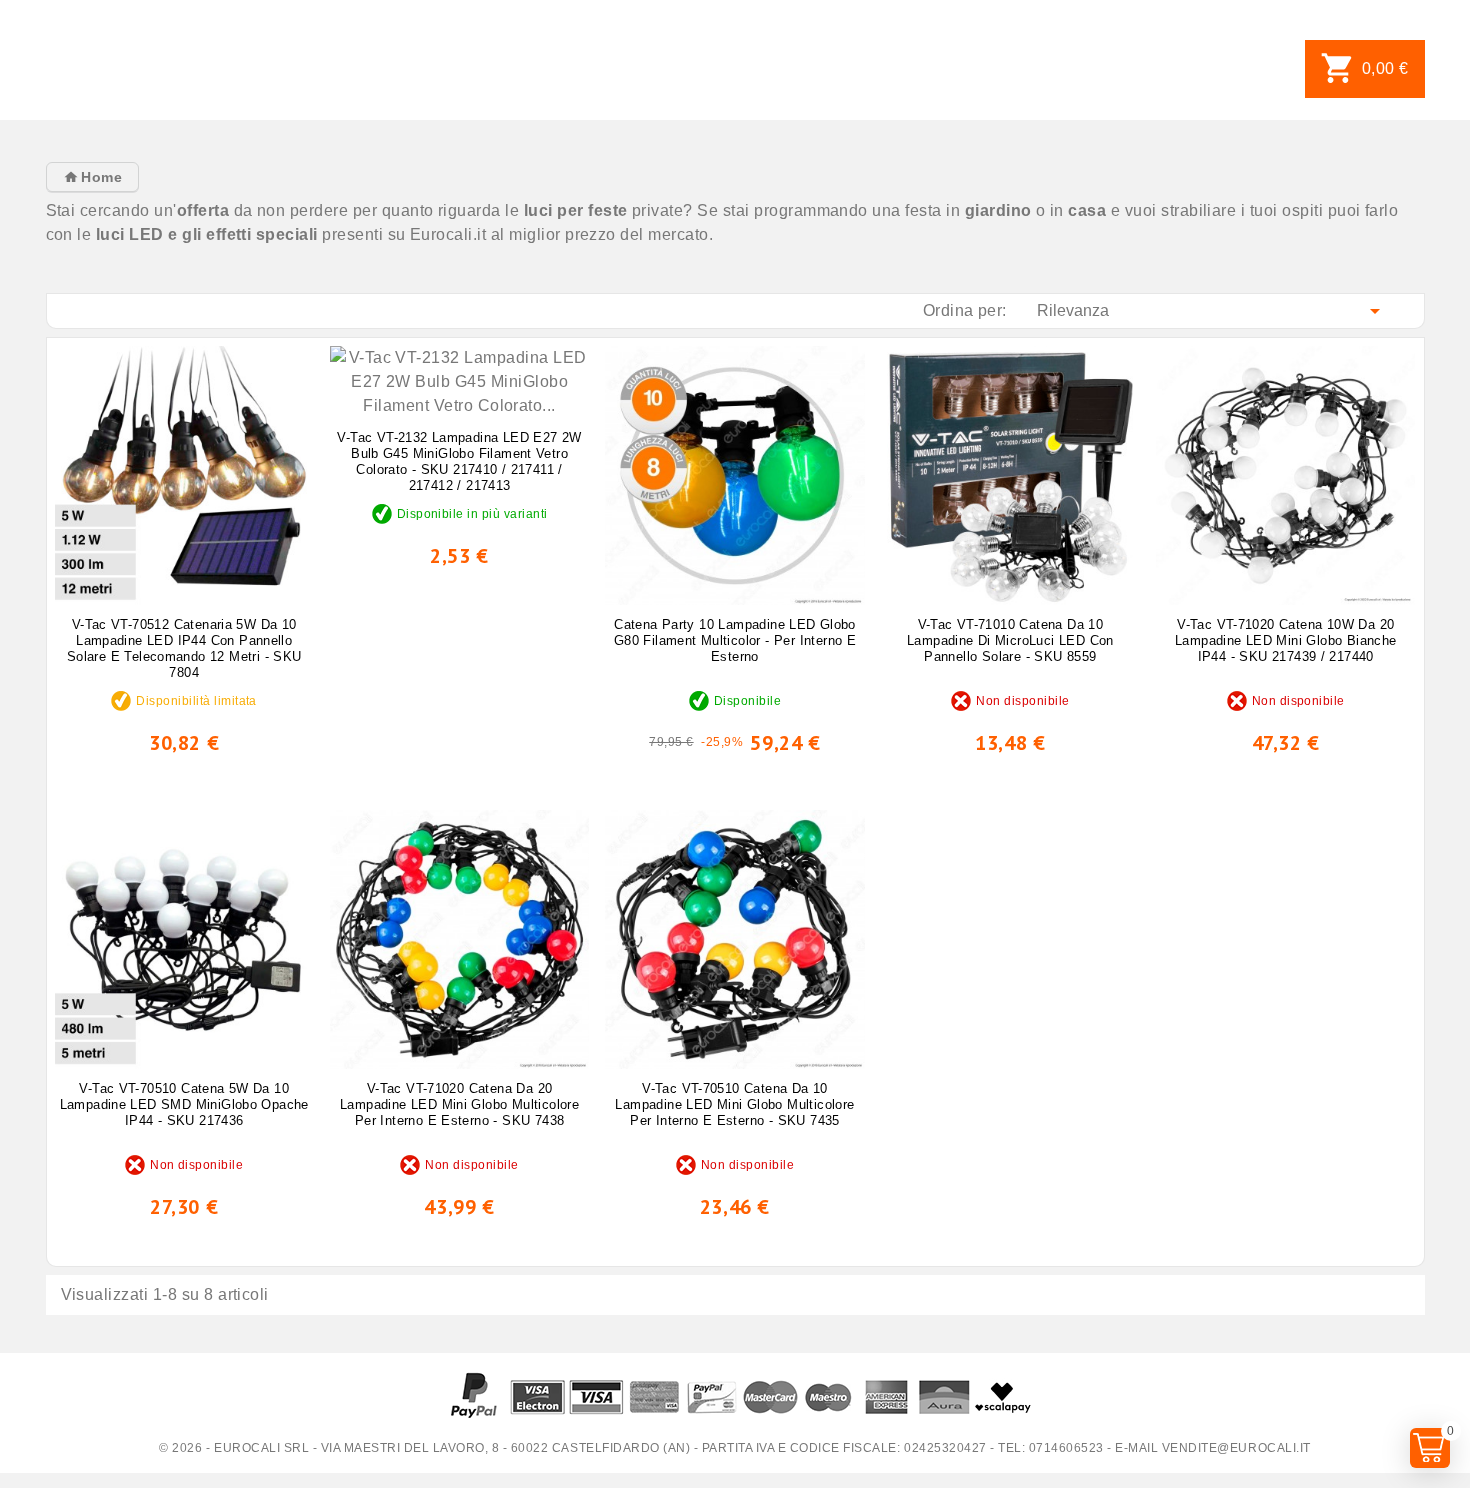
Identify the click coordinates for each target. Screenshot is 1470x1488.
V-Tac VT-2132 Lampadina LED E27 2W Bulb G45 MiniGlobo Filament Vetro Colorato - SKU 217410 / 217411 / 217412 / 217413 (459, 461)
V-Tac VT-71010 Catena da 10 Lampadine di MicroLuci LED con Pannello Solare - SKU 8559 (1010, 640)
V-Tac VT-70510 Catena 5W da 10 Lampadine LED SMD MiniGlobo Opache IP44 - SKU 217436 (184, 1104)
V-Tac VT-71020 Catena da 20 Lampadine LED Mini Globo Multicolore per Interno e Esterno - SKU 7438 (459, 1104)
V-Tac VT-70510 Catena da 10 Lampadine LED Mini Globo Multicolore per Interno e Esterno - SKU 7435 (734, 1104)
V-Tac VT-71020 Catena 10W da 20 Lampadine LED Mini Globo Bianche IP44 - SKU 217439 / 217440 (1285, 640)
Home (99, 177)
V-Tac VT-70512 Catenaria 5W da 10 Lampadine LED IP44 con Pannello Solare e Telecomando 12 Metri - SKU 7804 (184, 648)
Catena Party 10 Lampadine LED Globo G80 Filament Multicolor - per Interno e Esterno (735, 640)
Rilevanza (1212, 311)
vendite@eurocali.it (1236, 1448)
